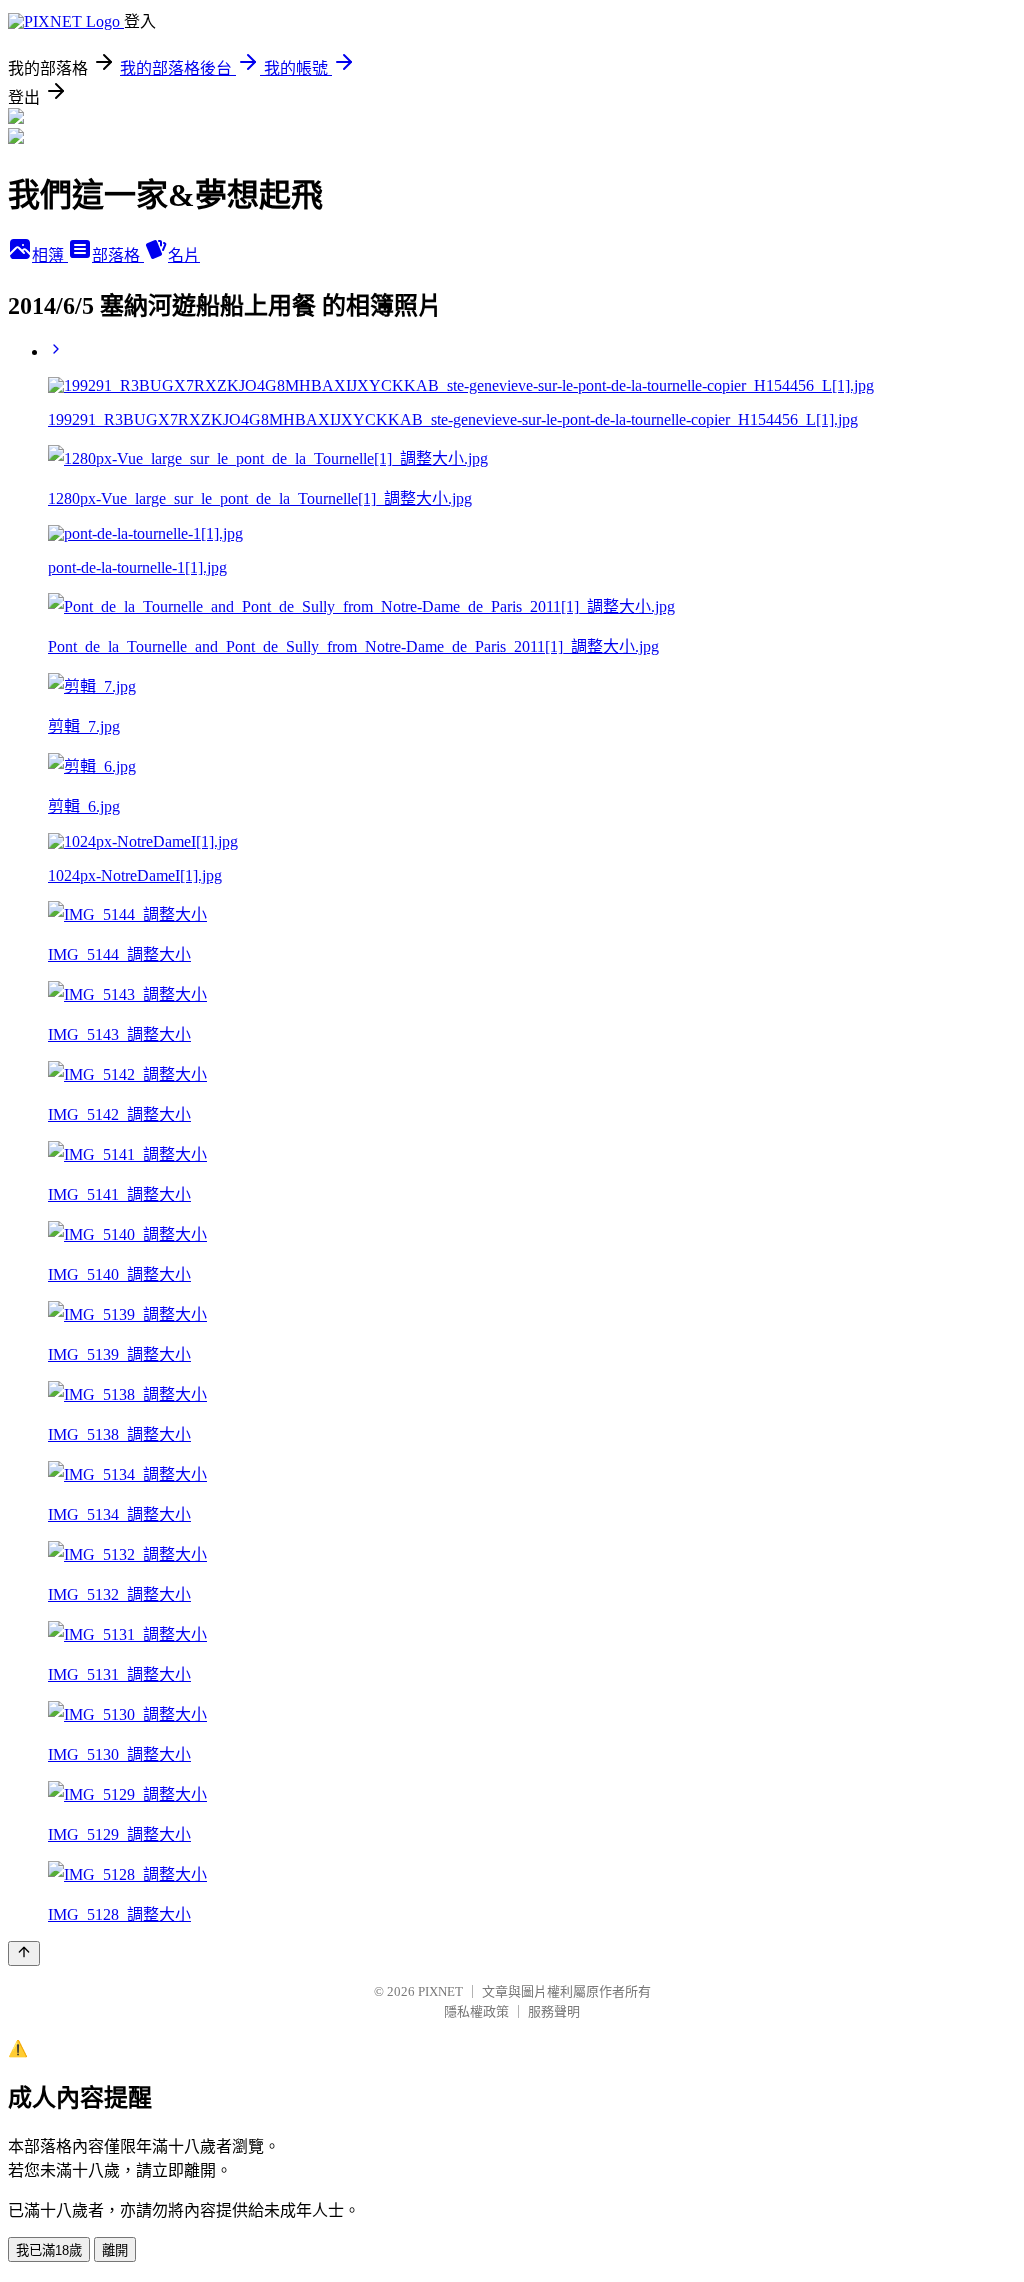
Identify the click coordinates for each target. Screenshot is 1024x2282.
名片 (184, 255)
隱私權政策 (476, 2011)
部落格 (118, 255)
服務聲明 (554, 2011)
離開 (115, 2250)
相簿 (50, 255)
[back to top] (24, 1953)
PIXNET (440, 1991)
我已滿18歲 (49, 2250)
